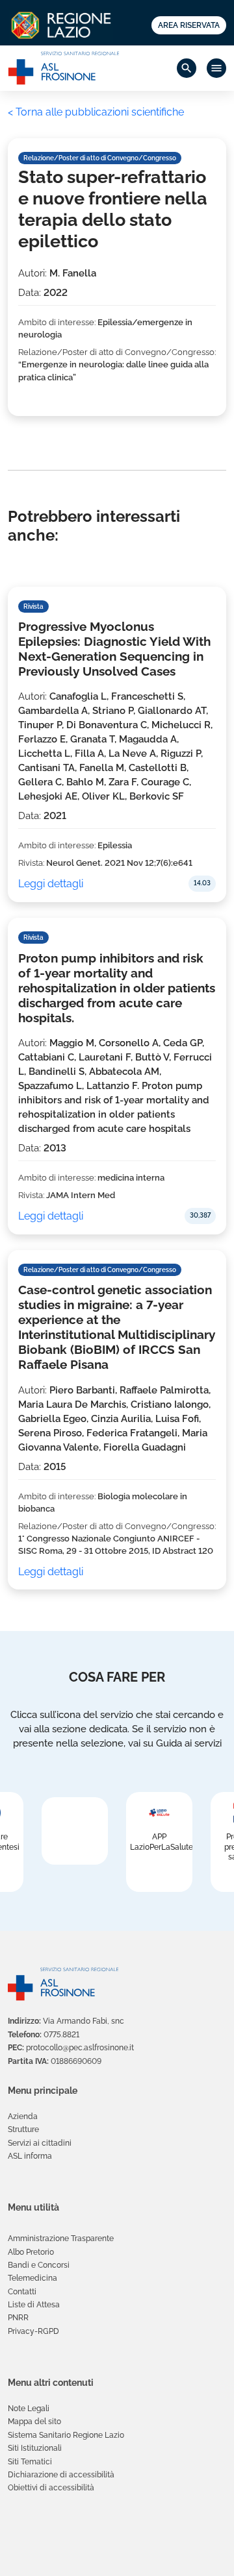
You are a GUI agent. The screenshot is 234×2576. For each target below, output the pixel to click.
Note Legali (29, 2409)
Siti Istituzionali (35, 2448)
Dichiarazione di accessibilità (61, 2475)
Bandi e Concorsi (39, 2265)
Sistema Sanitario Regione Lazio (66, 2435)
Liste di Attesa (34, 2305)
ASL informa (30, 2156)
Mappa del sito (34, 2422)
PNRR (18, 2318)
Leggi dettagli (51, 884)
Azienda (23, 2116)
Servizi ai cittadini (40, 2143)
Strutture (23, 2129)
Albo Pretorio (31, 2252)
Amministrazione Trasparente (61, 2239)
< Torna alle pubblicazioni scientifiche (96, 112)
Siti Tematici (30, 2462)
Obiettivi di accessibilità (51, 2488)
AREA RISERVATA (189, 25)
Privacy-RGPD (33, 2331)
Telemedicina (32, 2278)
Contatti (22, 2292)
